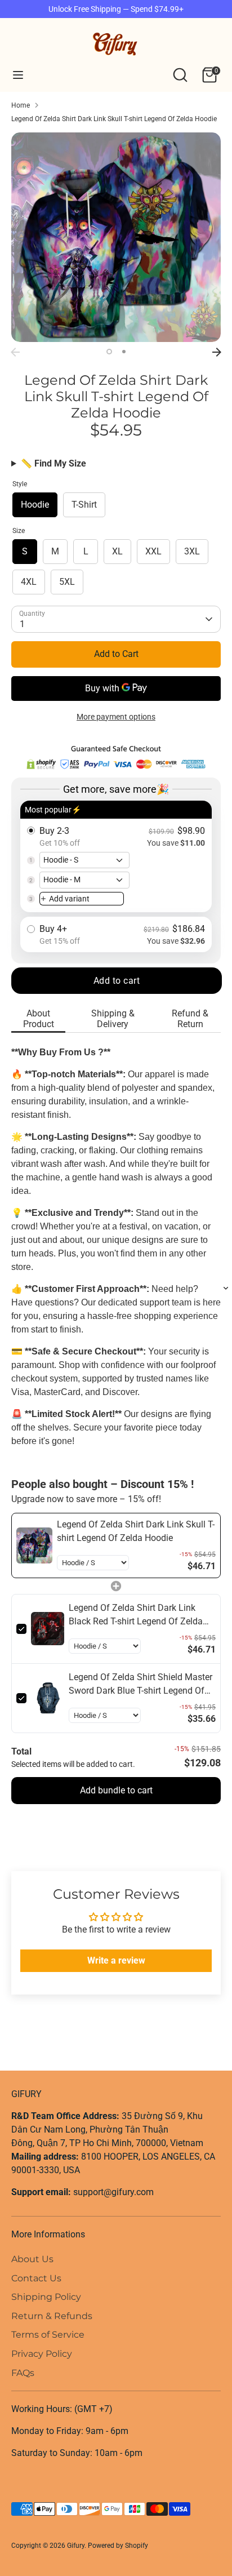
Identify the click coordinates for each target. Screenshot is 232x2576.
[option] (116, 237)
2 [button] (124, 352)
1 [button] (109, 352)
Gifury (76, 2546)
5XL (67, 582)
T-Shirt (84, 505)
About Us (32, 2259)
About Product (39, 1019)
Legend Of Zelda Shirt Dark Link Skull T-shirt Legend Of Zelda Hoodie (114, 119)
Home (21, 105)
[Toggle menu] (18, 75)
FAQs (23, 2373)
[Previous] (15, 352)
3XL (192, 551)
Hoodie (35, 505)
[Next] (217, 352)
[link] (34, 1545)
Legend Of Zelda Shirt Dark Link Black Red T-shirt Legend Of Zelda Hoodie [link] (136, 1615)
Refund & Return (190, 1019)
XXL (153, 551)
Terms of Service (48, 2335)
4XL (29, 582)
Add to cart (117, 981)
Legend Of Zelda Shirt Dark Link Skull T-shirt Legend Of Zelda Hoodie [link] (136, 1531)
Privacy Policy (42, 2354)
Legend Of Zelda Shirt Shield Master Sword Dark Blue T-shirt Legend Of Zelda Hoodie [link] (140, 1685)
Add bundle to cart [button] (116, 1790)
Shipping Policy (46, 2297)
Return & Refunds (52, 2316)
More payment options (116, 717)
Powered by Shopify (118, 2546)
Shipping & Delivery (113, 1019)
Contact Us (36, 2278)
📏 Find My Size (53, 463)
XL (117, 551)
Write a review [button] (116, 1960)
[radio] (116, 857)
